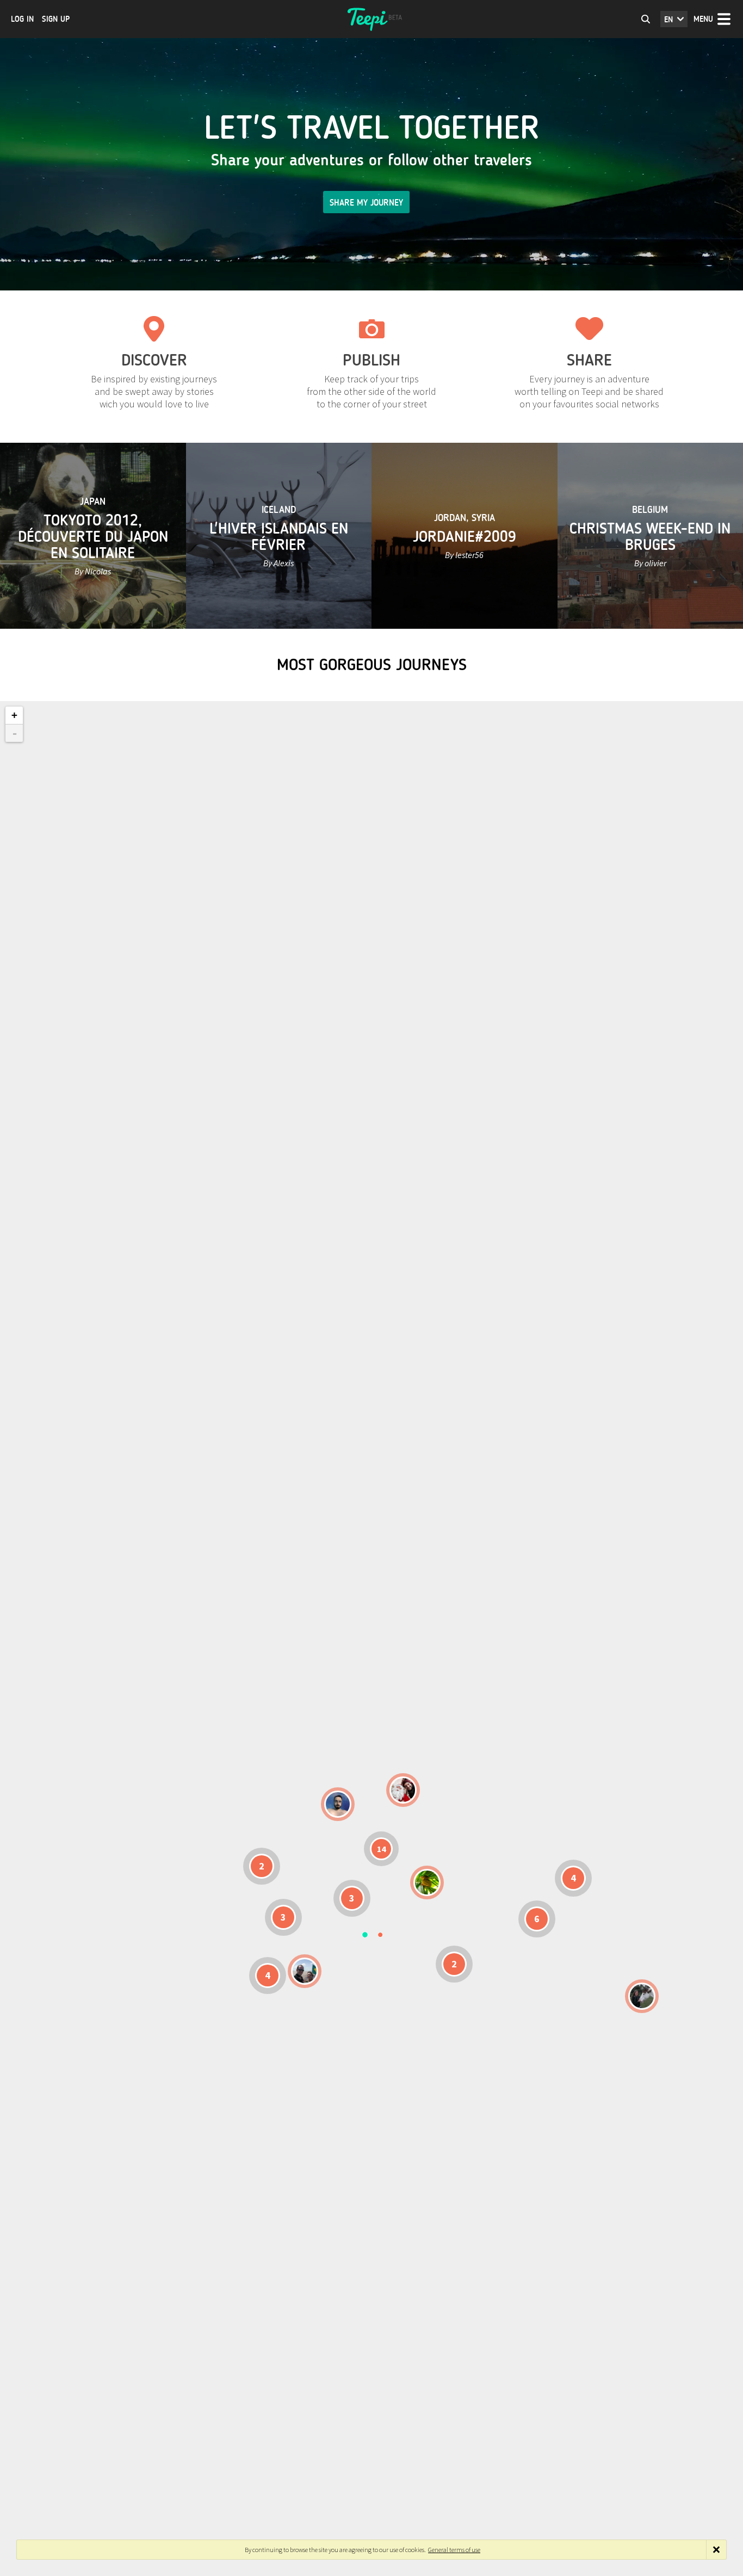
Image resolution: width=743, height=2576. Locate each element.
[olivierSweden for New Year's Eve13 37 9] (403, 1790)
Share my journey (366, 203)
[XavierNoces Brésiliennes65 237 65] (305, 1971)
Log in (22, 19)
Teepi (371, 19)
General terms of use (454, 2550)
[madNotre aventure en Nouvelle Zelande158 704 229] (642, 1996)
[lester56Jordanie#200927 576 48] (427, 1883)
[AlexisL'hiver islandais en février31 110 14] (338, 1804)
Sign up (56, 19)
